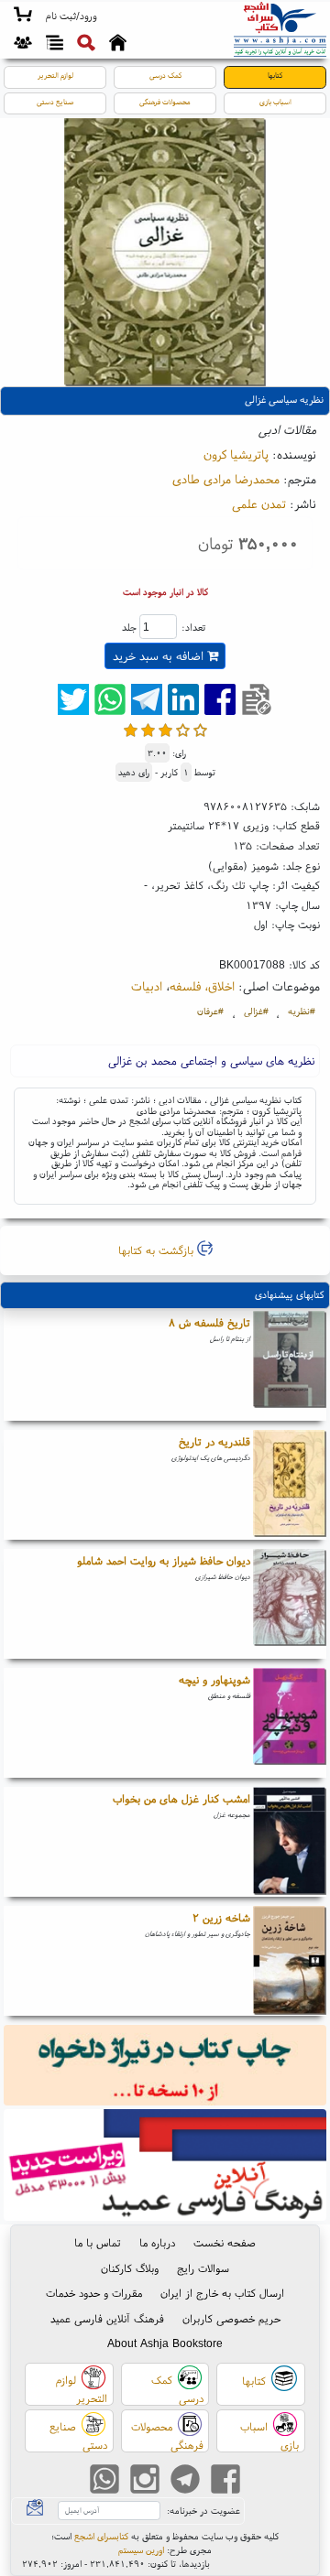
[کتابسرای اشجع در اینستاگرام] (145, 2481)
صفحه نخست (225, 2242)
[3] (165, 730)
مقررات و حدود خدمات (94, 2293)
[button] (71, 16)
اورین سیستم (141, 2550)
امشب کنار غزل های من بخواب (181, 1798)
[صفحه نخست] (118, 45)
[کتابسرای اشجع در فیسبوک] (225, 2481)
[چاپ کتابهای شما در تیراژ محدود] (165, 2067)
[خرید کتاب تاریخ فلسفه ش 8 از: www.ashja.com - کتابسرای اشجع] (290, 1366)
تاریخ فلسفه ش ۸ (209, 1322)
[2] (148, 730)
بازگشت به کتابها (158, 1250)
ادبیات (147, 986)
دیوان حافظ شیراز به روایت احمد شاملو (164, 1560)
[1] (131, 730)
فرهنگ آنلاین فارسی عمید (107, 2318)
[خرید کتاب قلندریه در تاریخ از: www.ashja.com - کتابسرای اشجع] (290, 1485)
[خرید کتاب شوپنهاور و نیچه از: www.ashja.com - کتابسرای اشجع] (290, 1723)
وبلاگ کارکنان (130, 2268)
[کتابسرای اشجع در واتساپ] (104, 2481)
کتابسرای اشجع (101, 2536)
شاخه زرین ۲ (221, 1917)
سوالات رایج (203, 2268)
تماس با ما (98, 2242)
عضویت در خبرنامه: (203, 2511)
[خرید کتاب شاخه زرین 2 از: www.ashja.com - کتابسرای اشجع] (290, 1961)
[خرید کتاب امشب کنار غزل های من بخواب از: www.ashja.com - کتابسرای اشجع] (290, 1842)
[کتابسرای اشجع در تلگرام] (185, 2481)
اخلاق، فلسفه (202, 986)
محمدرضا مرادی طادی (226, 479)
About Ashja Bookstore (165, 2343)
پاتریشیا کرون (236, 454)
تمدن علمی (259, 503)
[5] (200, 730)
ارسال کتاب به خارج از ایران (222, 2293)
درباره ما (157, 2242)
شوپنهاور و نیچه (214, 1679)
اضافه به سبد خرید (160, 656)
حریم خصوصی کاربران (231, 2318)
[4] (183, 730)
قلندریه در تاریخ (214, 1441)
